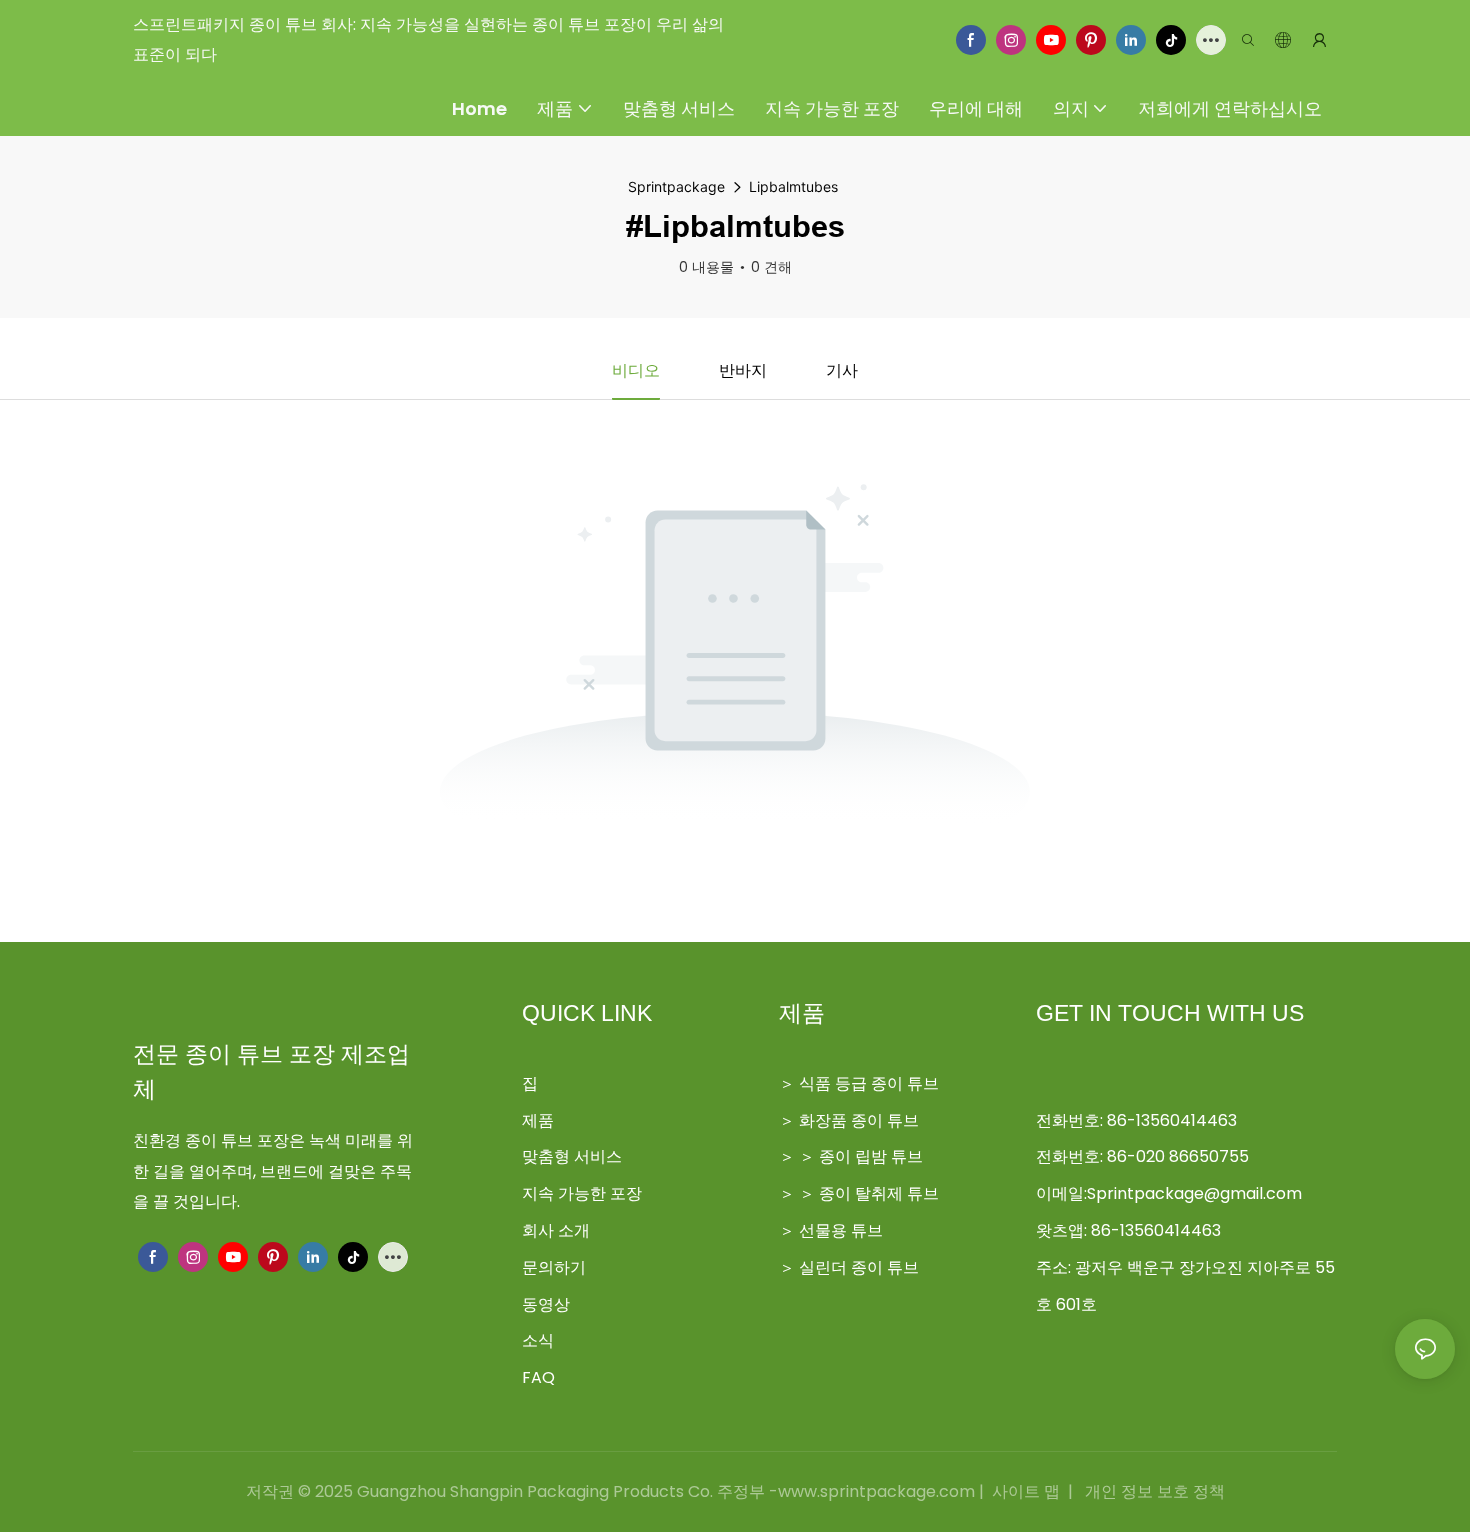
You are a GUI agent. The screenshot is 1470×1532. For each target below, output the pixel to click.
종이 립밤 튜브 (871, 1156)
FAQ (538, 1377)
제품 (538, 1120)
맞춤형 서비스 (572, 1156)
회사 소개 (556, 1230)
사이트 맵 (1026, 1491)
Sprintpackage (676, 186)
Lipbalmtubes (793, 186)
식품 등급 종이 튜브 (869, 1083)
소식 (538, 1340)
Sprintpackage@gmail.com (1194, 1193)
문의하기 (554, 1267)
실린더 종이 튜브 (859, 1267)
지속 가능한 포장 (582, 1193)
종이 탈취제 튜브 (879, 1193)
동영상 (546, 1304)
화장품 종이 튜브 (859, 1120)
